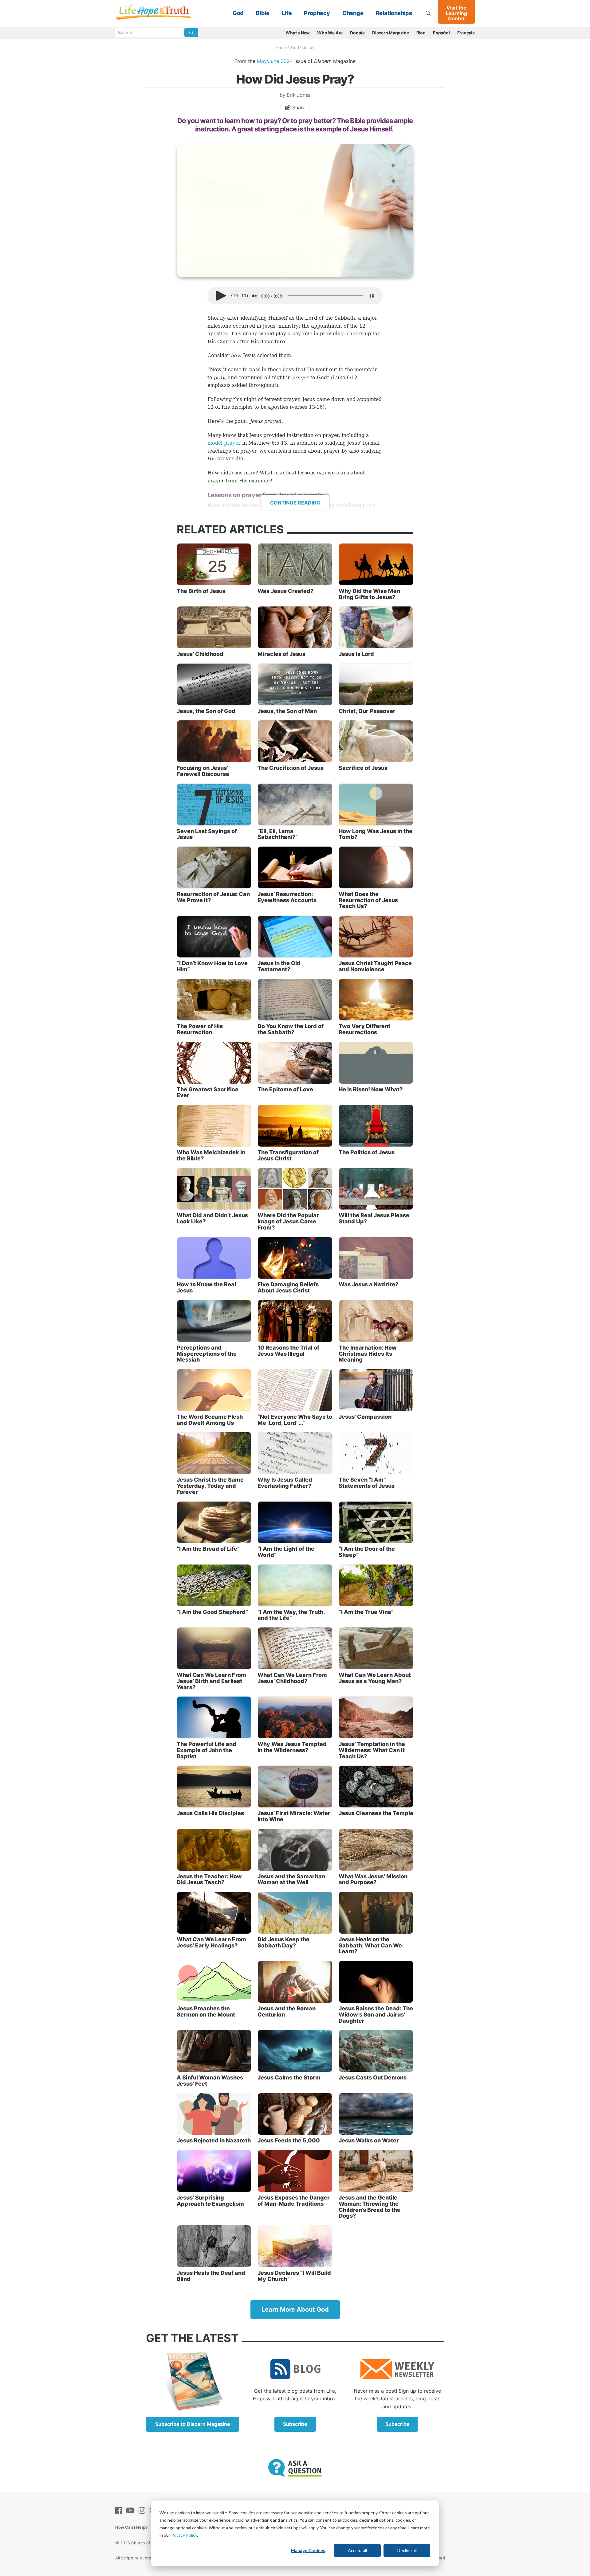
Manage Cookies (308, 2550)
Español (441, 33)
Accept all (357, 2550)
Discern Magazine (391, 33)
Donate (357, 33)
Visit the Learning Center (456, 13)
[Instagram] (143, 2510)
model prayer (224, 443)
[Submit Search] (191, 33)
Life (287, 13)
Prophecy (317, 13)
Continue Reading (295, 503)
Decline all (407, 2550)
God (238, 13)
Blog (421, 33)
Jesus (309, 48)
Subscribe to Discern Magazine (193, 2424)
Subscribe (295, 2424)
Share (298, 107)
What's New (298, 33)
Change (353, 13)
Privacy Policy (184, 2535)
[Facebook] (120, 2510)
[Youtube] (132, 2510)
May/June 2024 (275, 61)
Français (466, 33)
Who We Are (330, 33)
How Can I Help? (131, 2527)
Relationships (394, 13)
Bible (263, 13)
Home (281, 48)
